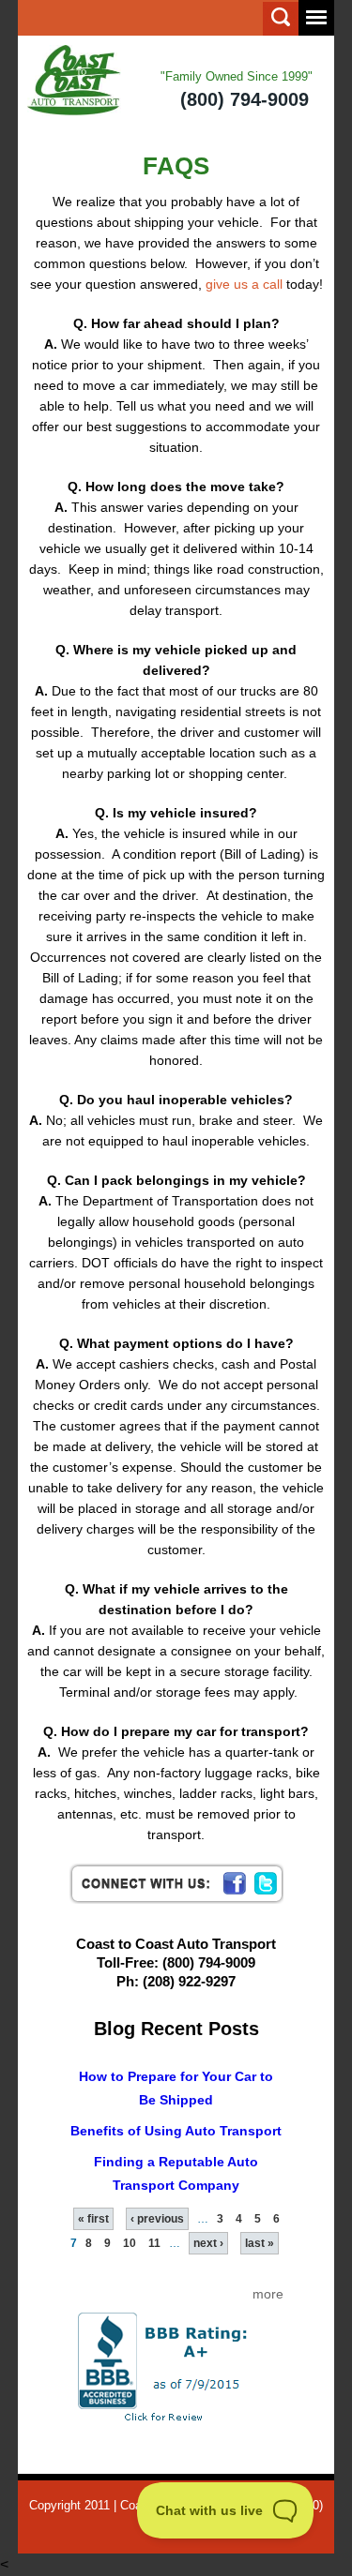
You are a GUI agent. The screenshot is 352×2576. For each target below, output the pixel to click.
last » (260, 2243)
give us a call (244, 284)
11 (154, 2243)
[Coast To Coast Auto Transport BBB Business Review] (176, 2366)
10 (130, 2243)
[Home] (74, 81)
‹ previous (157, 2219)
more (268, 2294)
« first (93, 2219)
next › (208, 2243)
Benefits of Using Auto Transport (176, 2131)
